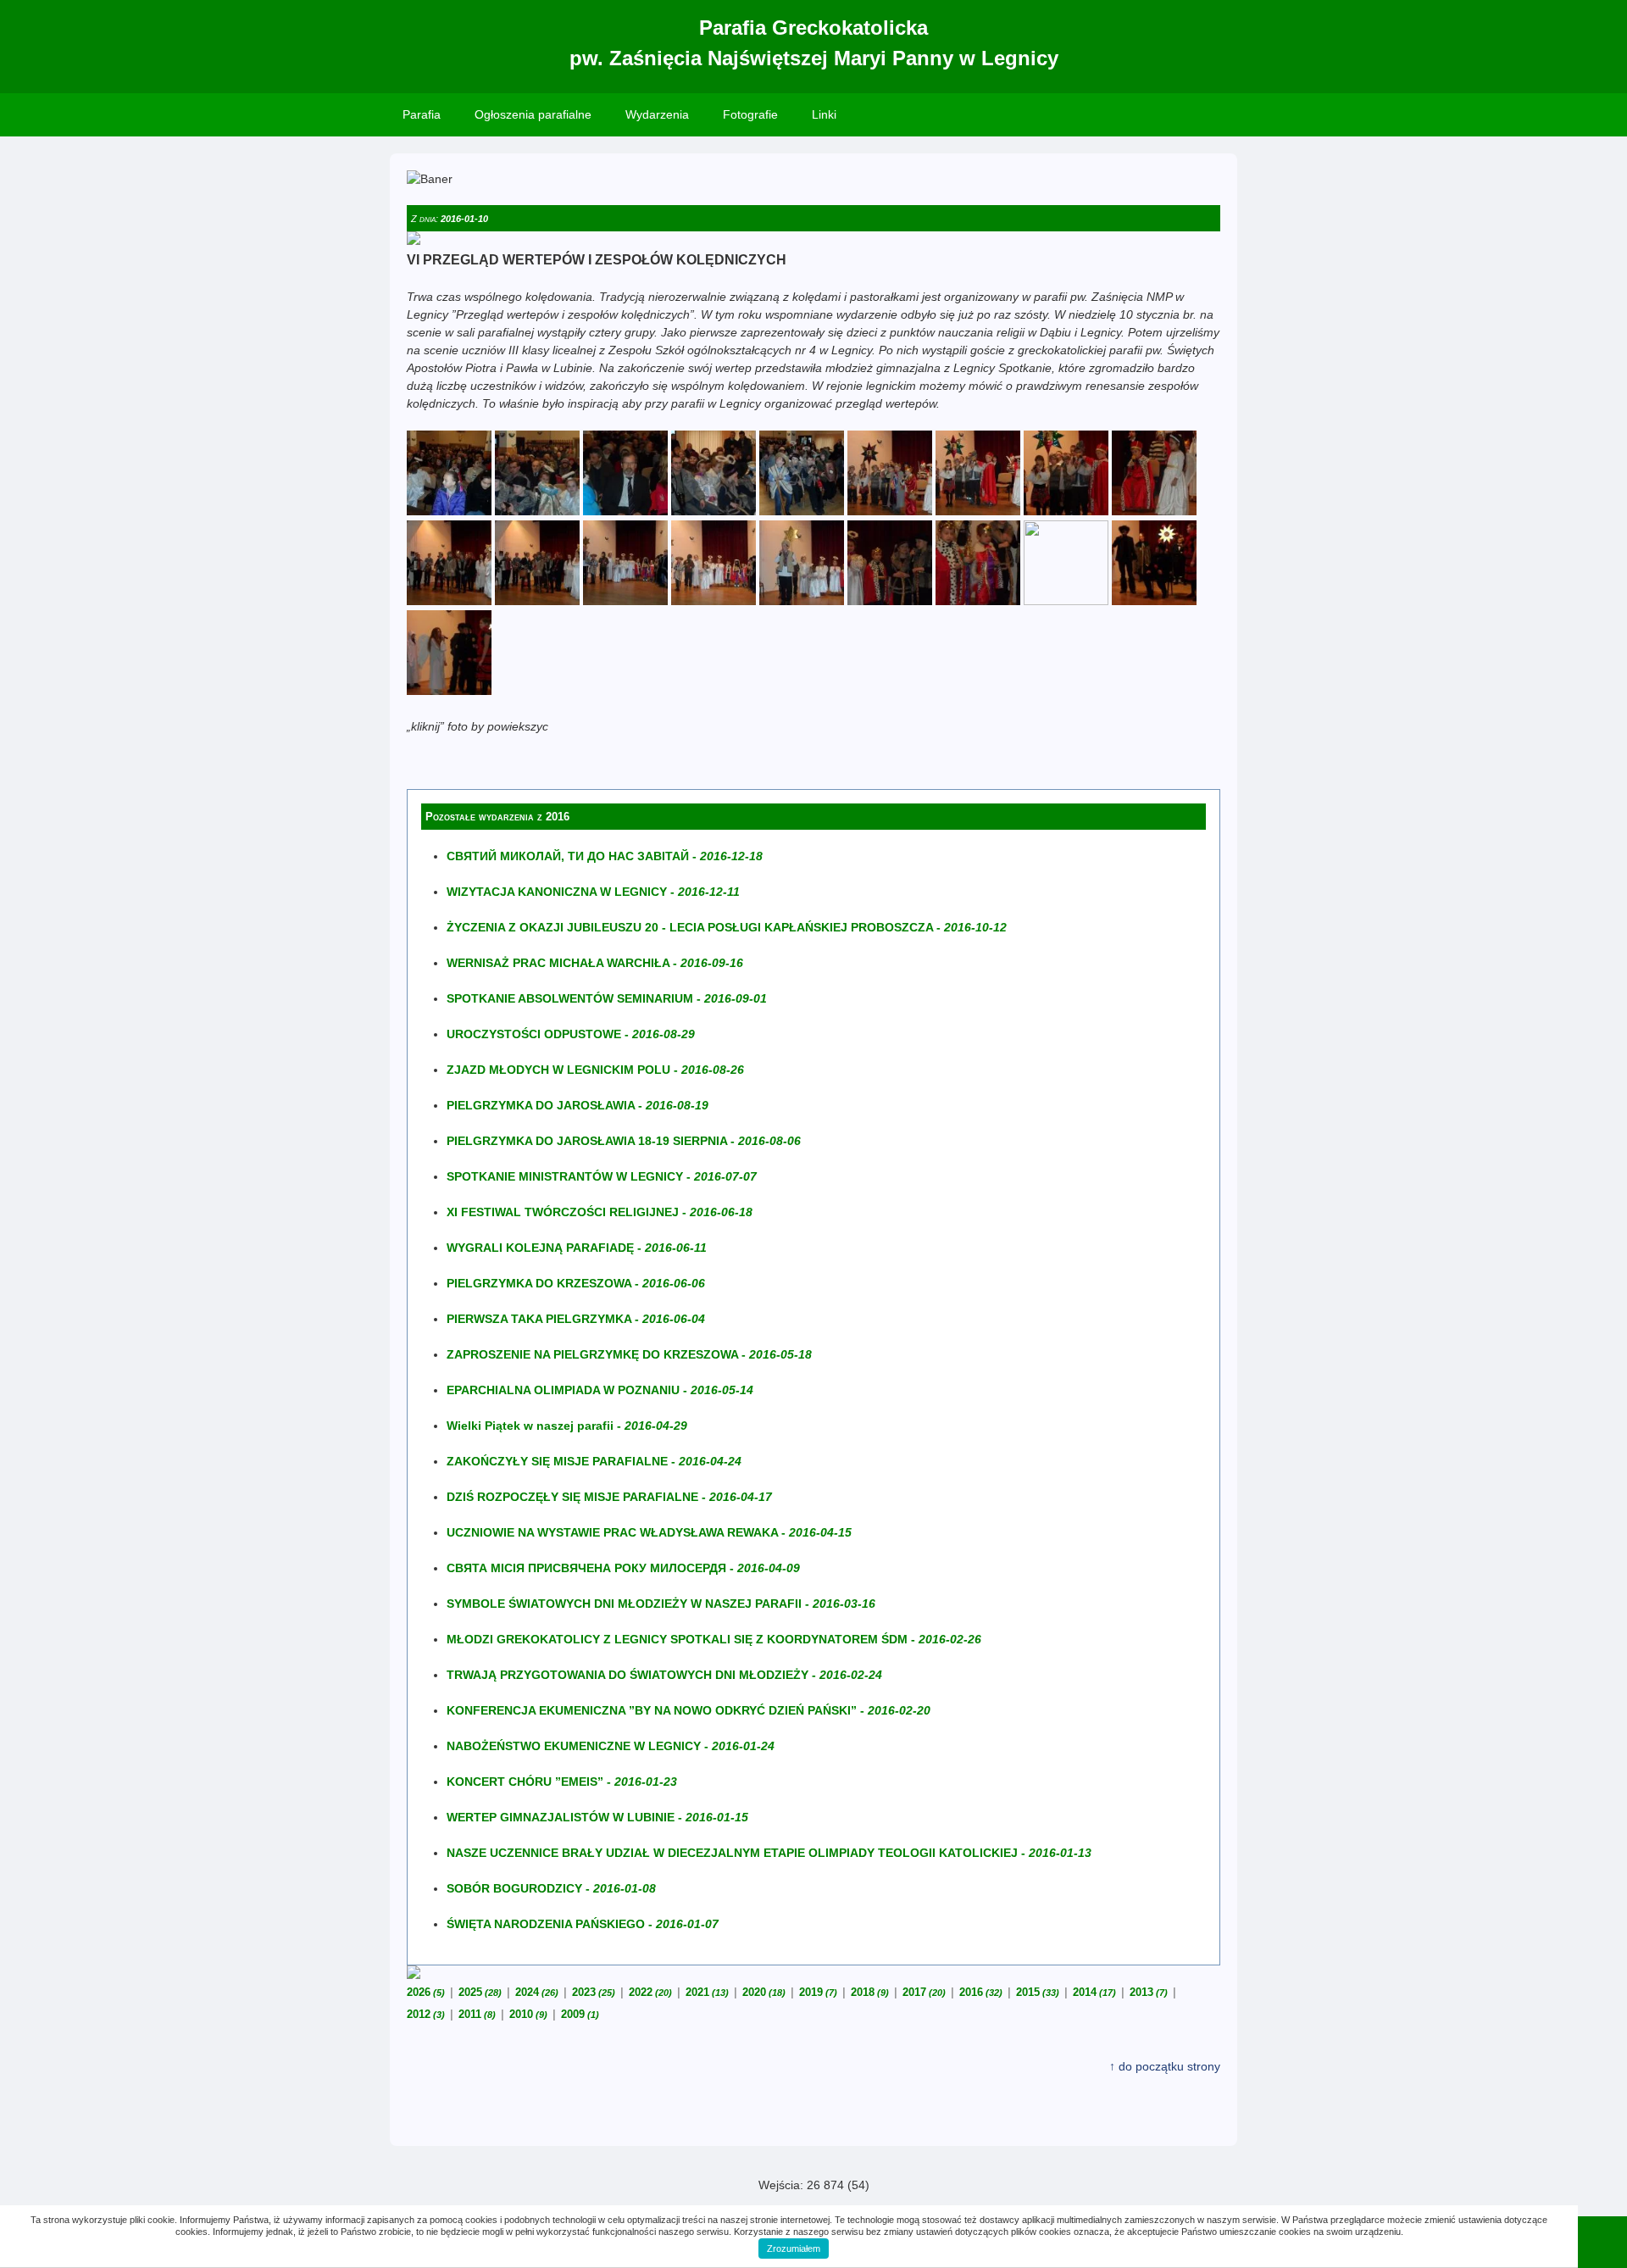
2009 (580, 2014)
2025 (480, 1992)
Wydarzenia (657, 114)
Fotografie (750, 114)
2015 (1038, 1992)
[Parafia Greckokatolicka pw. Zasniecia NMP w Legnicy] (449, 511)
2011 (477, 2014)
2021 (707, 1992)
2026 (426, 1992)
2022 (650, 1992)
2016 (981, 1992)
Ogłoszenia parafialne (533, 114)
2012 (426, 2014)
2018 (870, 1992)
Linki (824, 114)
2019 (818, 1992)
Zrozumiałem (794, 2249)
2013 (1149, 1992)
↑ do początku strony (1165, 2066)
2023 (594, 1992)
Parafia (422, 114)
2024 (537, 1992)
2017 (924, 1992)
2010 (528, 2014)
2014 (1094, 1992)
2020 (764, 1992)
